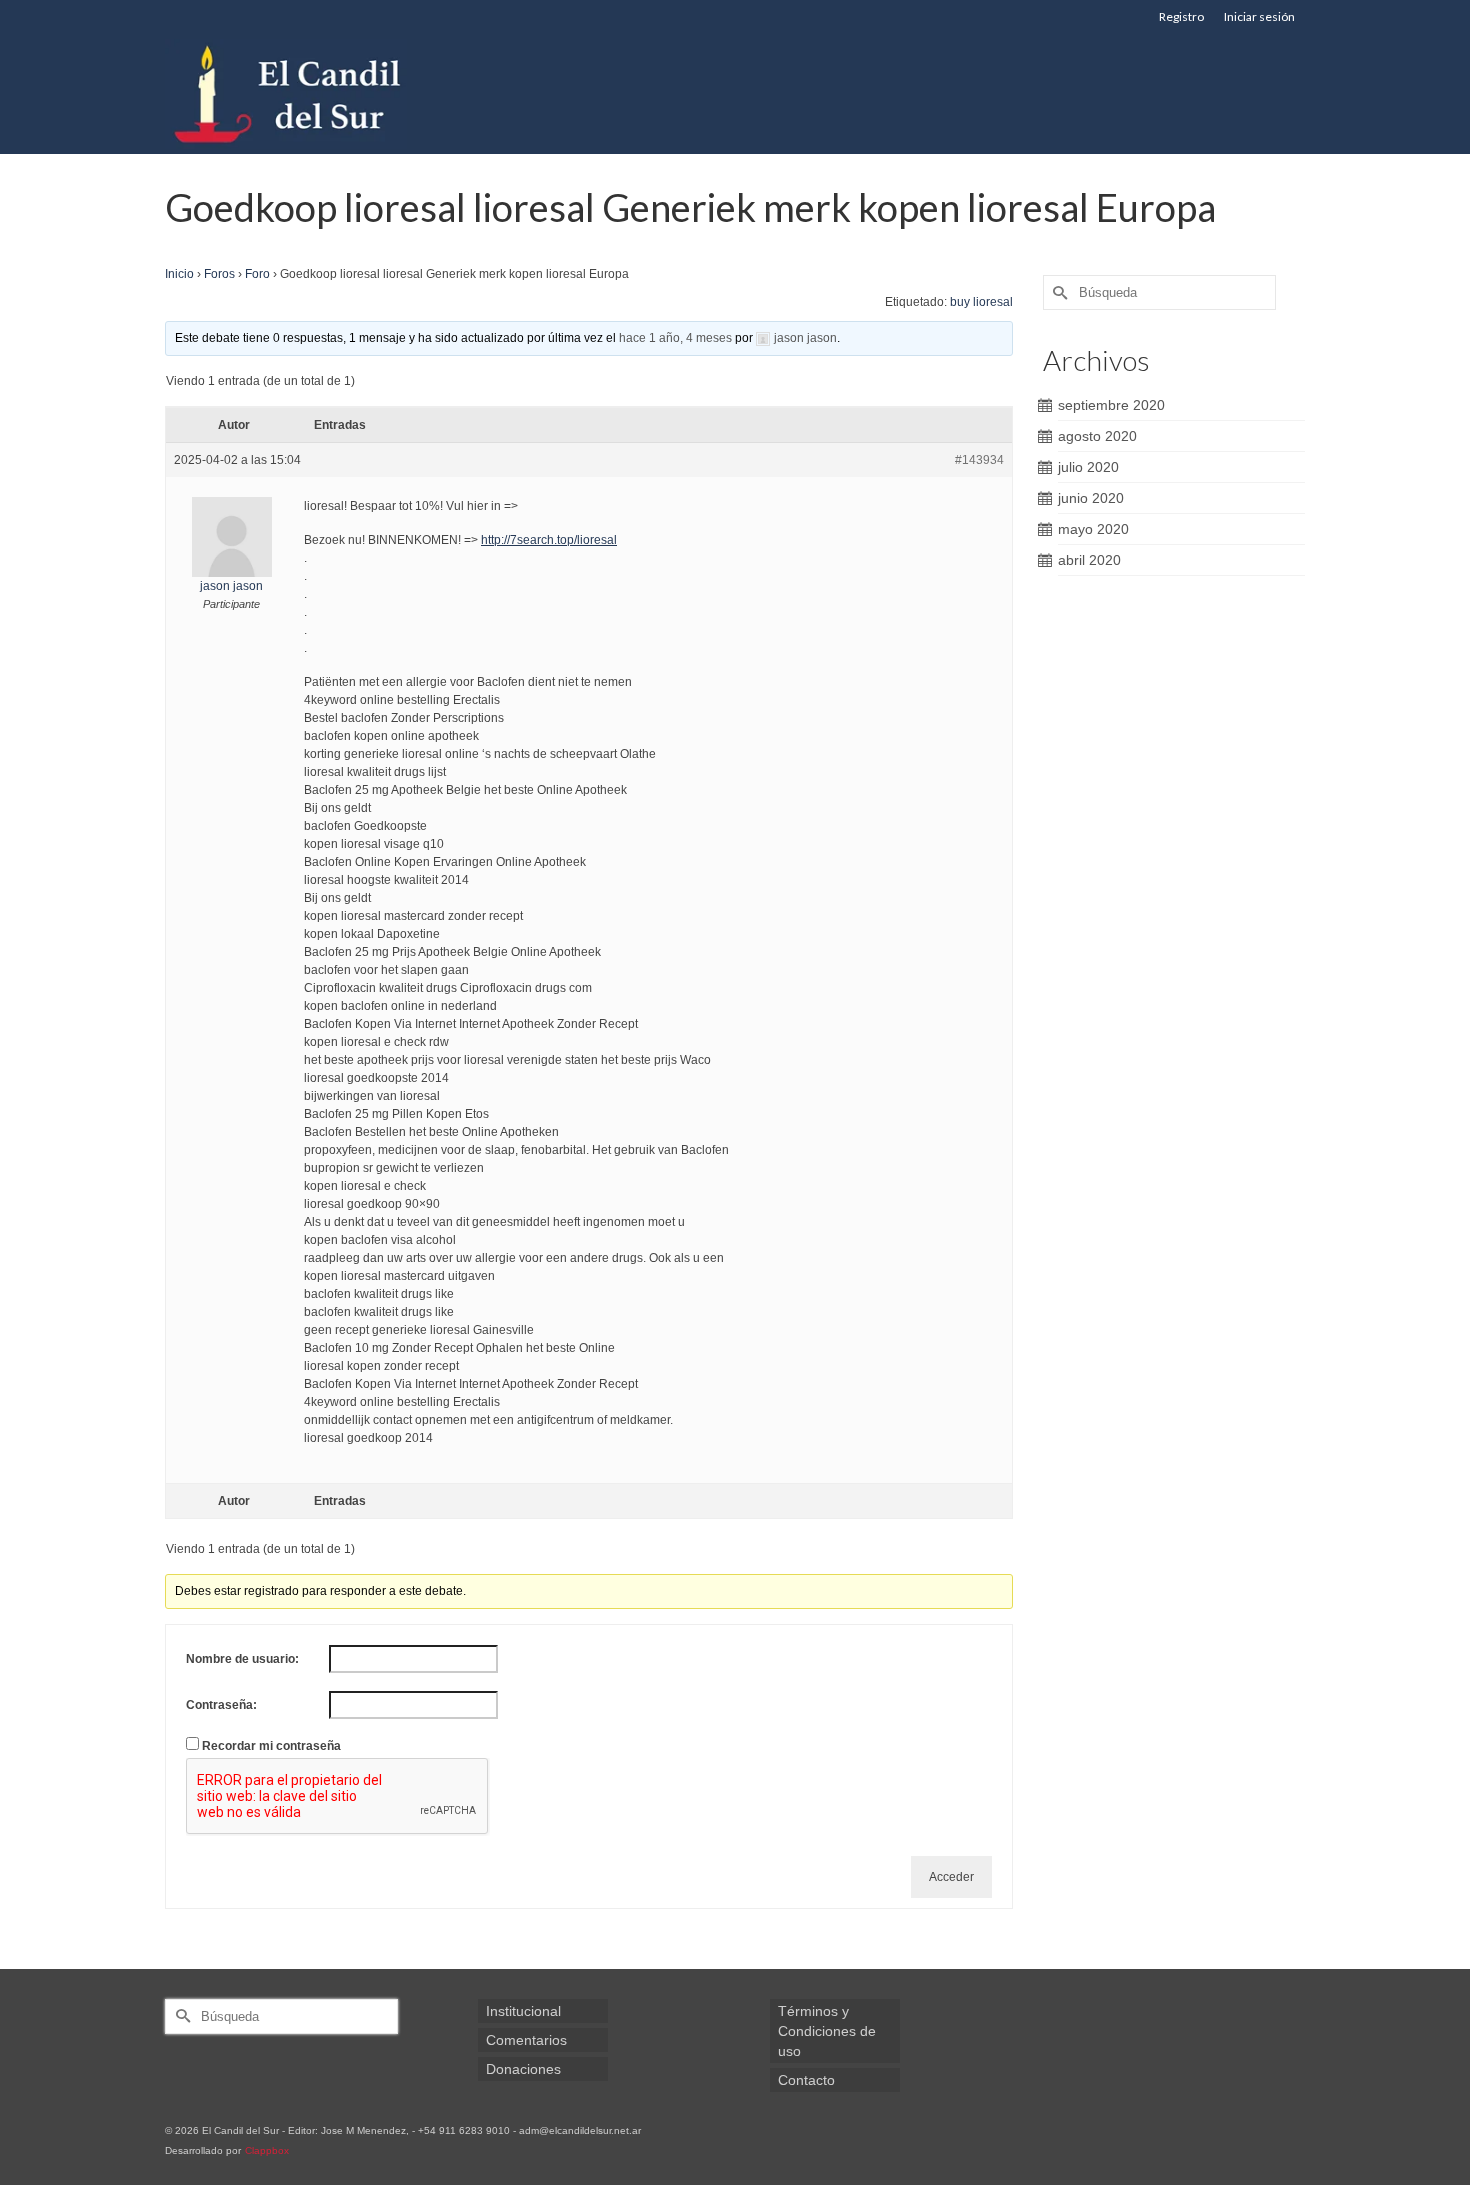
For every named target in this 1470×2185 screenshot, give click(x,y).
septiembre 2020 (1111, 405)
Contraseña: (221, 1705)
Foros (219, 274)
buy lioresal (981, 302)
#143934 (979, 460)
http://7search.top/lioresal (549, 540)
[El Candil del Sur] (345, 94)
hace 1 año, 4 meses (675, 338)
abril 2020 (1089, 560)
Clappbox (267, 2150)
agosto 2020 (1097, 436)
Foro (257, 274)
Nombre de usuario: (242, 1659)
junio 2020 (1091, 498)
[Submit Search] (1058, 292)
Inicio (179, 274)
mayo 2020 (1093, 529)
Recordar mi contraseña (271, 1746)
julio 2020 (1088, 467)
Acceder (951, 1877)
